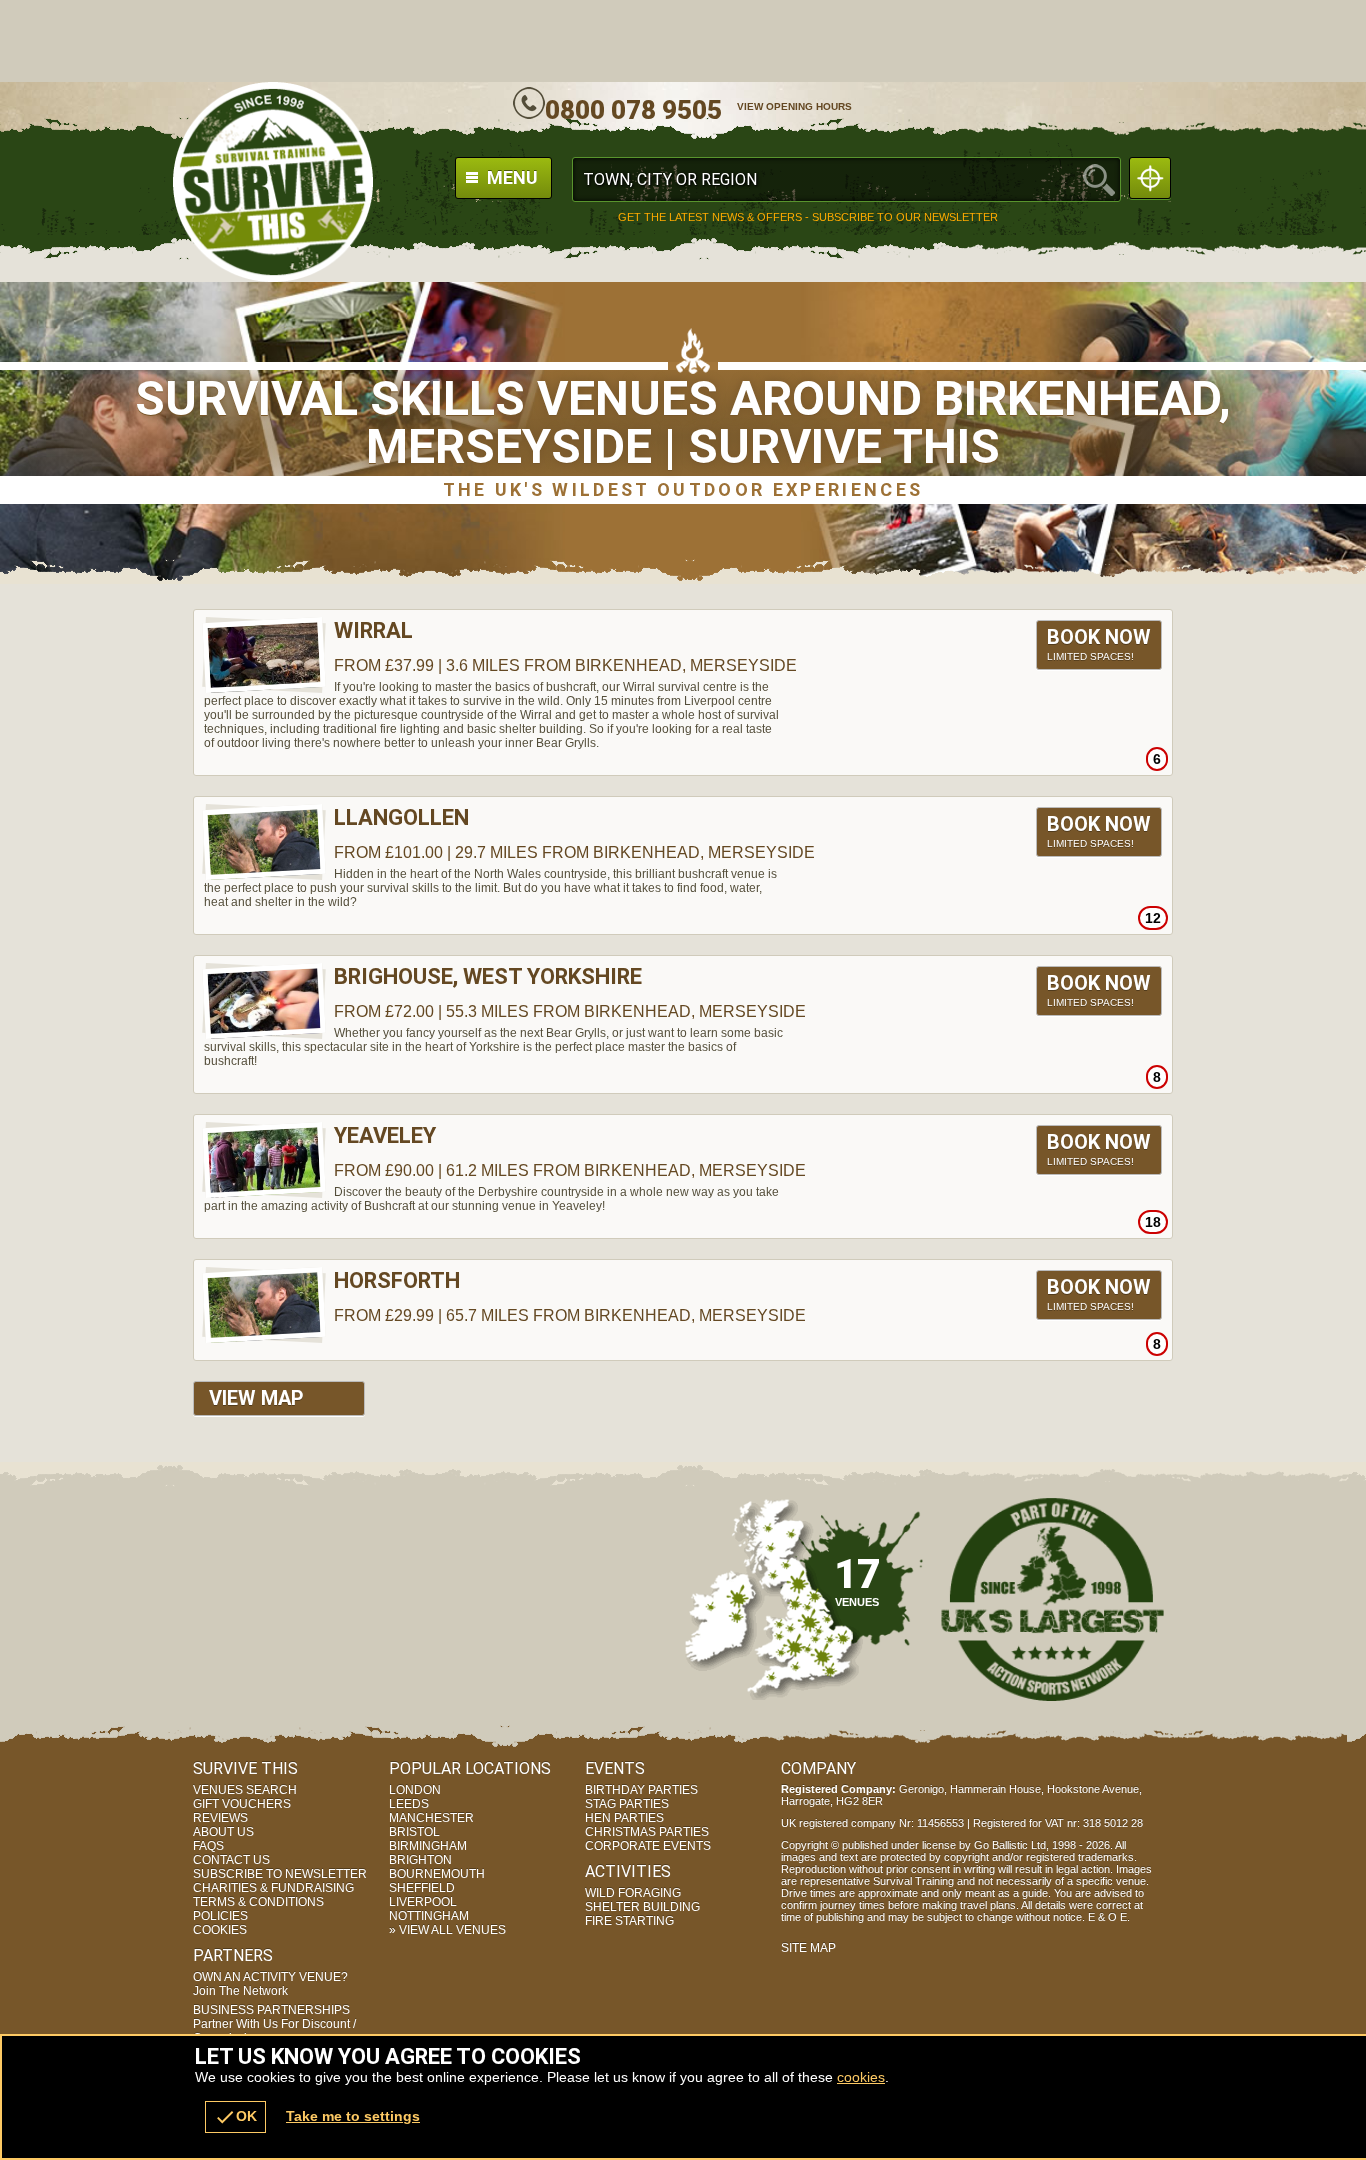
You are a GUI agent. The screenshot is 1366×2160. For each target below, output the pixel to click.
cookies (861, 2077)
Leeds (409, 1804)
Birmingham (428, 1846)
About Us (223, 1832)
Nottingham (429, 1916)
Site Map (808, 1948)
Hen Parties (624, 1818)
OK (235, 2117)
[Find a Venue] (846, 179)
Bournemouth (437, 1874)
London (415, 1790)
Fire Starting (629, 1921)
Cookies (220, 1930)
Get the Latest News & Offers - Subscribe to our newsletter (808, 217)
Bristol (414, 1832)
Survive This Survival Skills (273, 182)
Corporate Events (648, 1846)
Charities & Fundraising (273, 1888)
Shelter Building (642, 1907)
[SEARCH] (1099, 179)
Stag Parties (627, 1804)
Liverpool (423, 1902)
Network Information (1053, 1599)
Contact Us (231, 1860)
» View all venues (447, 1930)
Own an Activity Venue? (270, 1984)
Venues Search (245, 1790)
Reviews (220, 1818)
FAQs (208, 1846)
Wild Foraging (633, 1893)
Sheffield (422, 1888)
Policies (220, 1916)
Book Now (1099, 643)
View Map (256, 1398)
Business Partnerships (274, 2024)
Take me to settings (353, 2116)
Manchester (431, 1818)
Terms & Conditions (258, 1902)
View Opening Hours (794, 106)
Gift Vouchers (242, 1804)
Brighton (420, 1860)
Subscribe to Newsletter (280, 1874)
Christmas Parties (647, 1832)
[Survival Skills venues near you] (1150, 178)
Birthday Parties (641, 1790)
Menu (510, 177)
